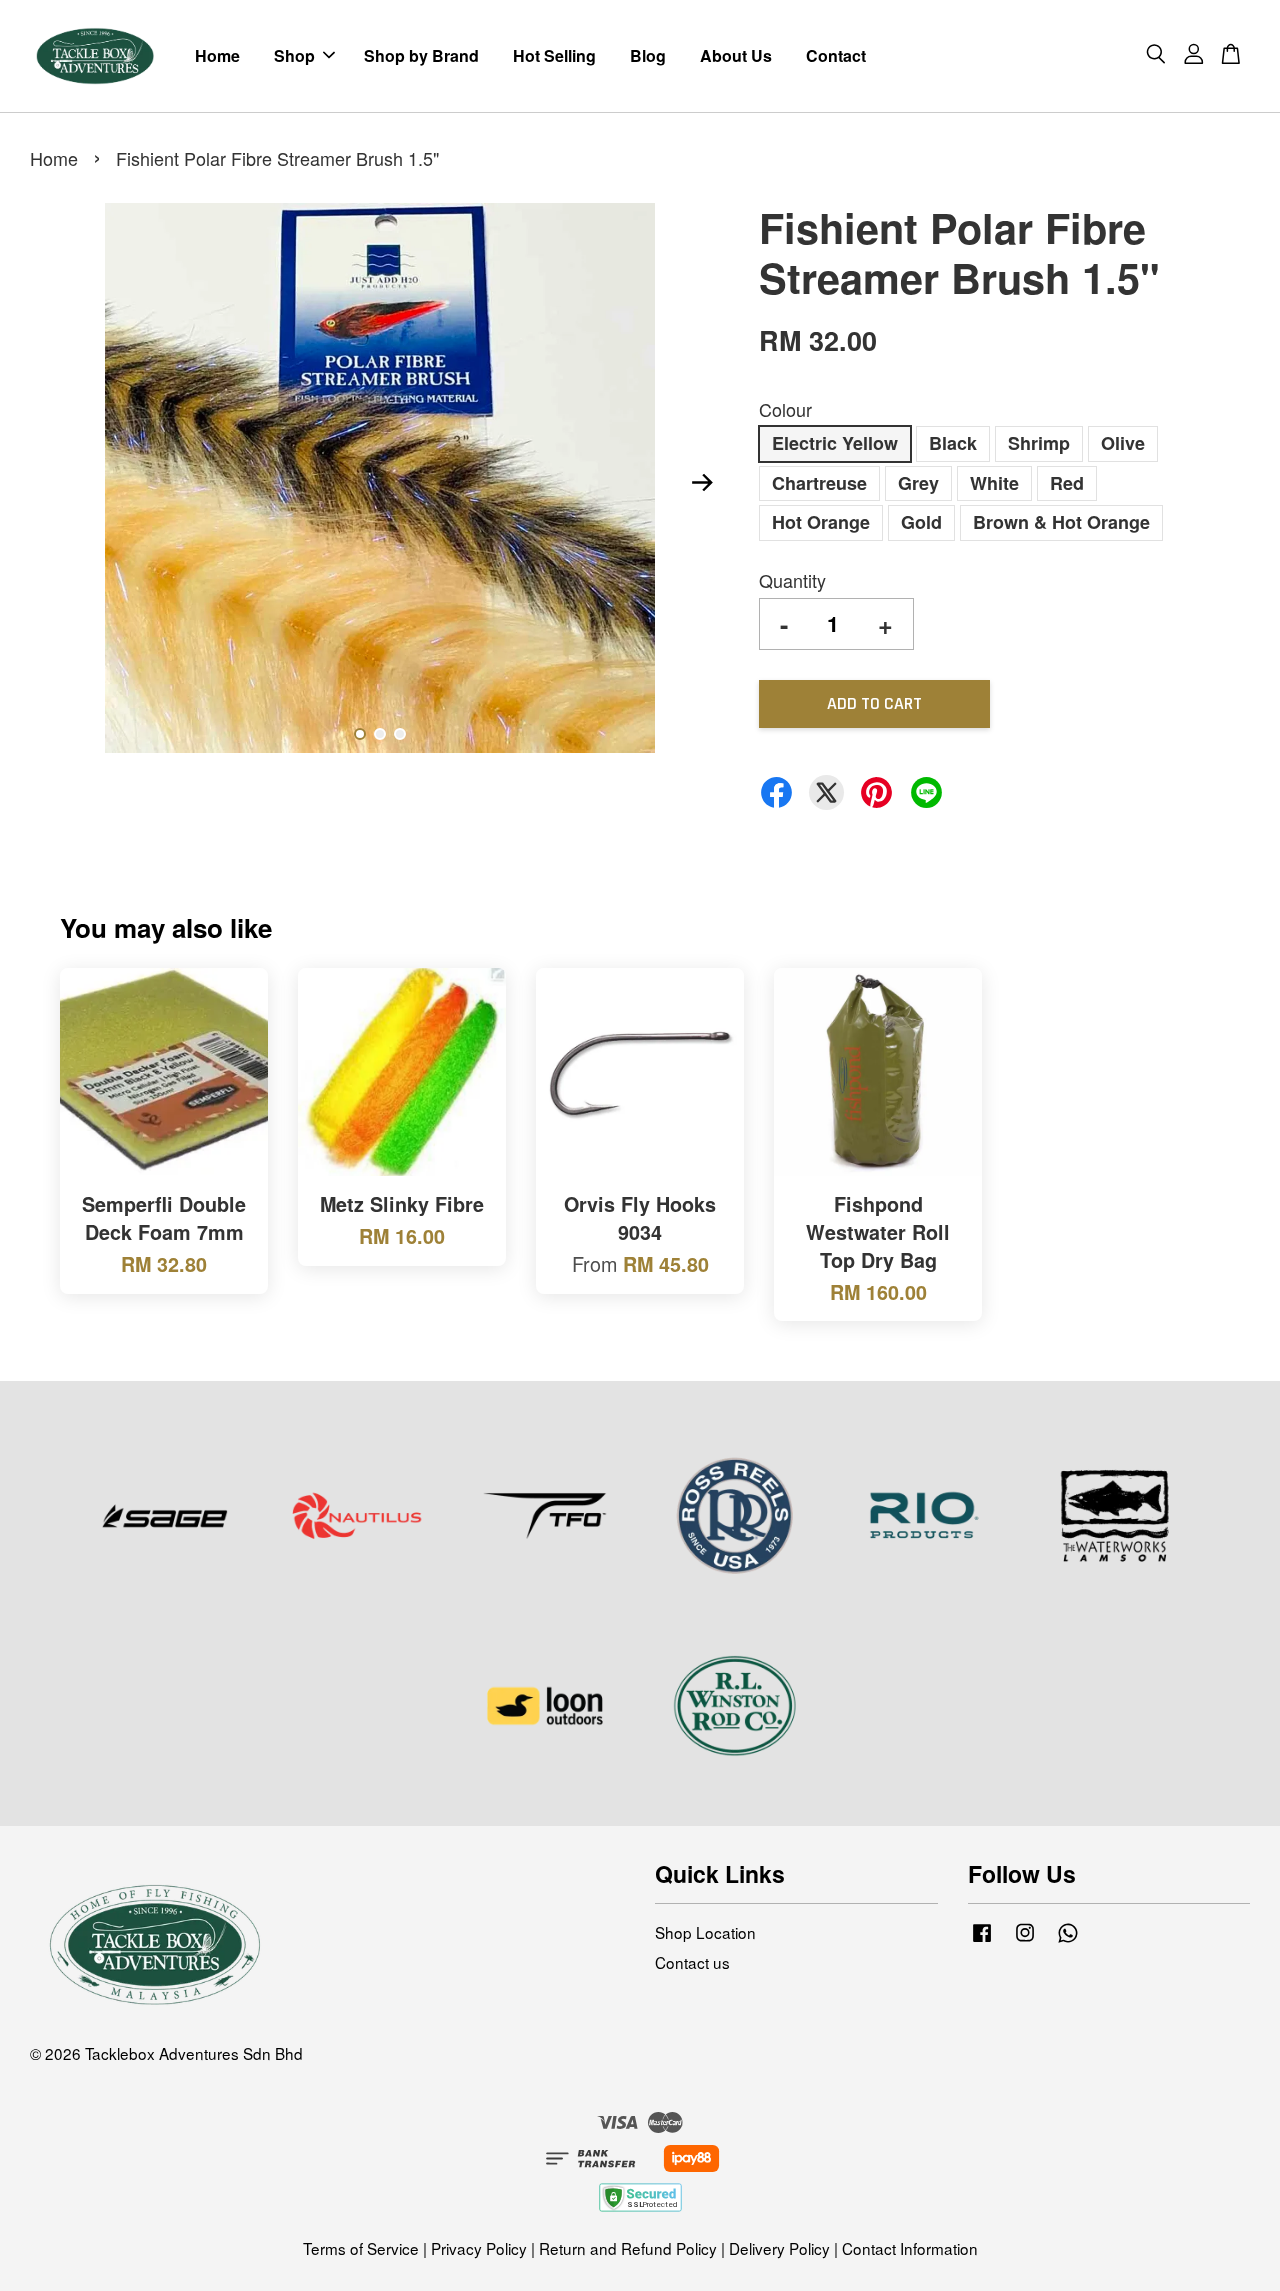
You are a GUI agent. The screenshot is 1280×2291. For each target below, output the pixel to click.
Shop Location (705, 1932)
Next (702, 482)
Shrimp (1039, 443)
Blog (648, 55)
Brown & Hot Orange (1061, 522)
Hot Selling (554, 55)
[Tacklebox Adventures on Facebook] (982, 1940)
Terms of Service (361, 2248)
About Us (736, 55)
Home (217, 55)
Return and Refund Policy (628, 2248)
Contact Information (910, 2248)
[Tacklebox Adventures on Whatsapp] (1068, 1940)
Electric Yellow (835, 443)
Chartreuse (819, 483)
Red (1067, 483)
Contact (836, 55)
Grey (918, 483)
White (994, 483)
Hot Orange (821, 522)
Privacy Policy (479, 2248)
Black (953, 443)
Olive (1123, 443)
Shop (294, 55)
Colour (785, 409)
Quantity (792, 580)
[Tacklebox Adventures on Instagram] (1025, 1940)
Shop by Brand (421, 55)
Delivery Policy (779, 2248)
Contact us (692, 1962)
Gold (921, 522)
